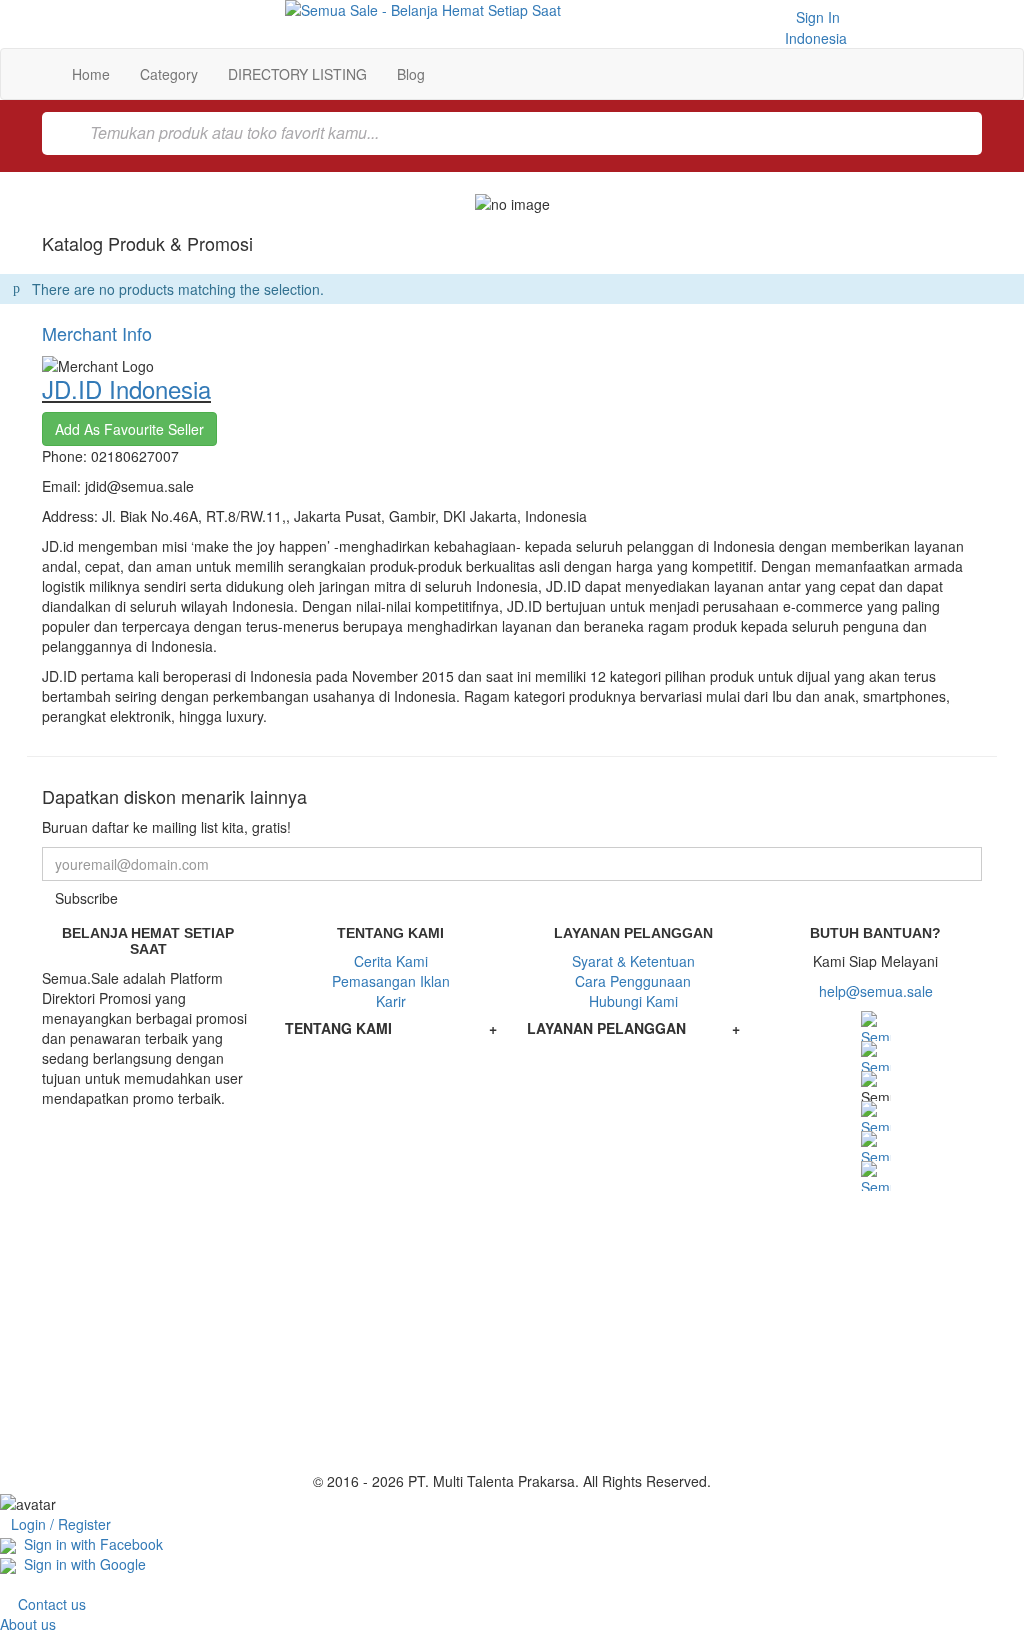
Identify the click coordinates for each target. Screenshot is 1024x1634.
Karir (391, 1001)
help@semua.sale (876, 991)
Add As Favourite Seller (129, 429)
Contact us (52, 1604)
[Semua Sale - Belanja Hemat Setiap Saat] (512, 10)
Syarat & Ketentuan (633, 961)
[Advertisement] (512, 1331)
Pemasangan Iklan (391, 981)
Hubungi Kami (633, 1001)
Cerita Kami (391, 961)
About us (28, 1624)
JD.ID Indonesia (126, 388)
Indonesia (814, 38)
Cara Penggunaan (633, 981)
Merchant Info (97, 333)
